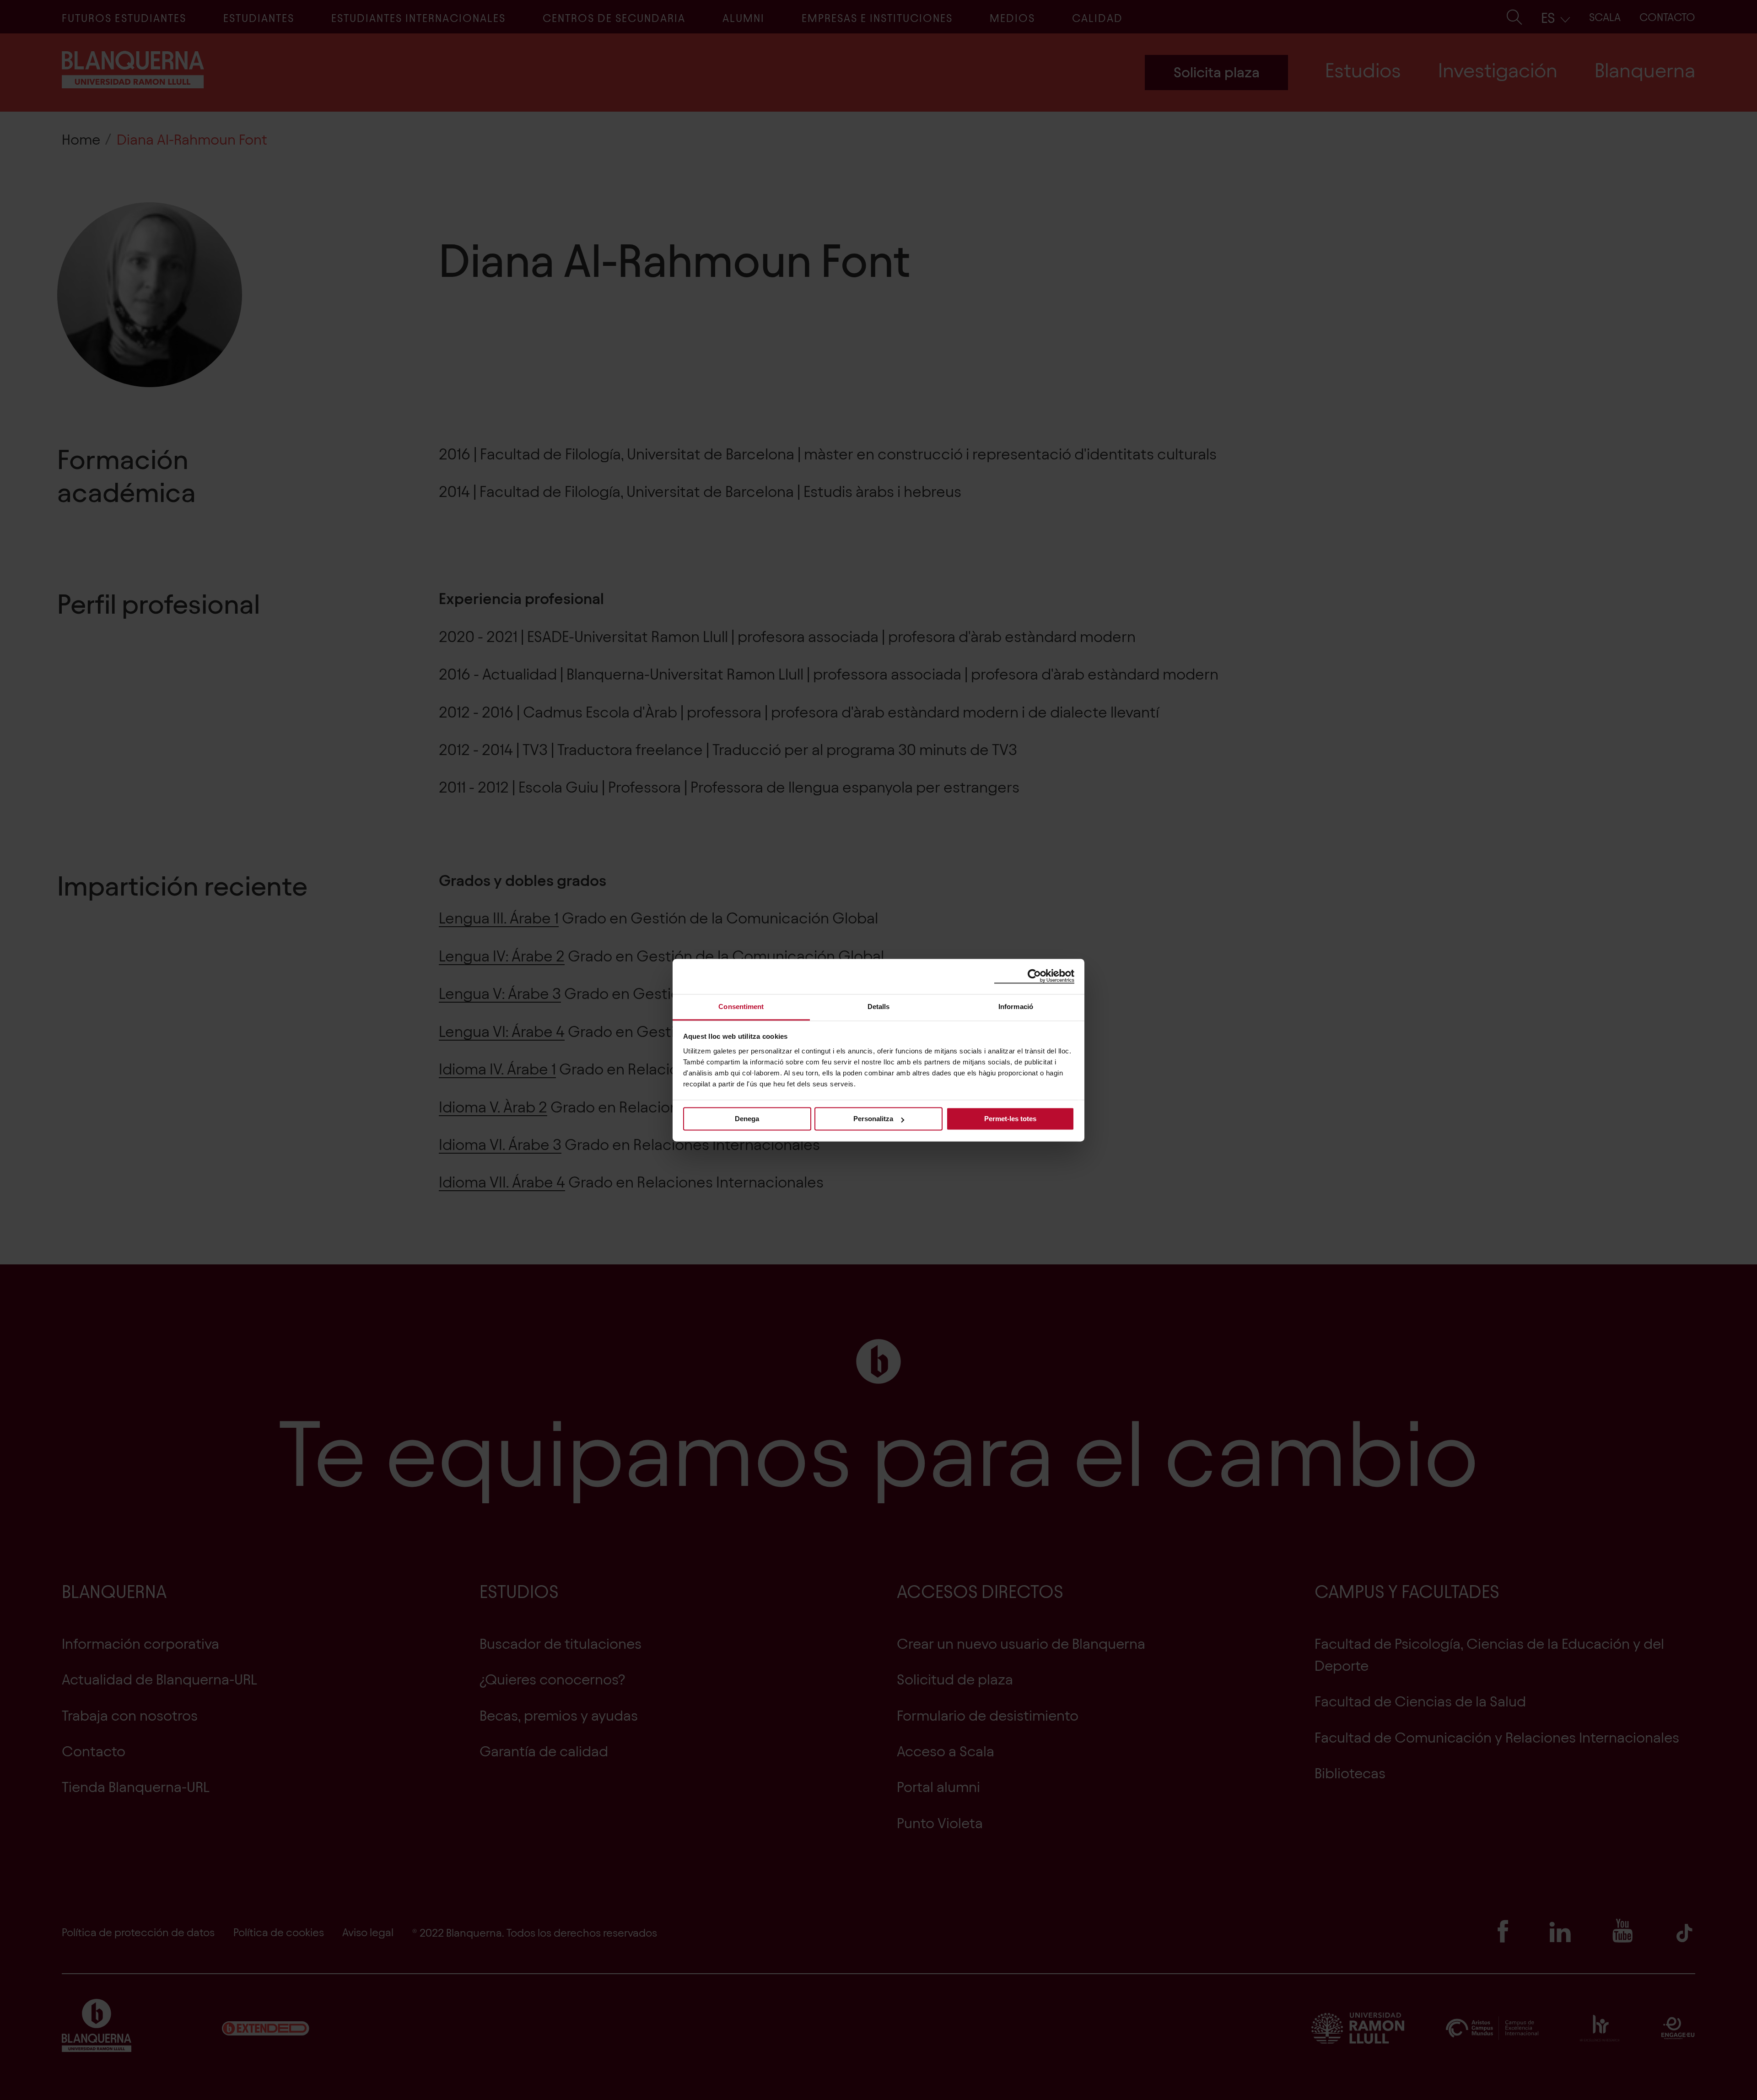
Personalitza (873, 1119)
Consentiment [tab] (741, 1007)
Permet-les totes (1010, 1119)
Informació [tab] (1016, 1007)
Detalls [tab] (879, 1007)
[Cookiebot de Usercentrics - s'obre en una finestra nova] (1034, 976)
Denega (747, 1119)
